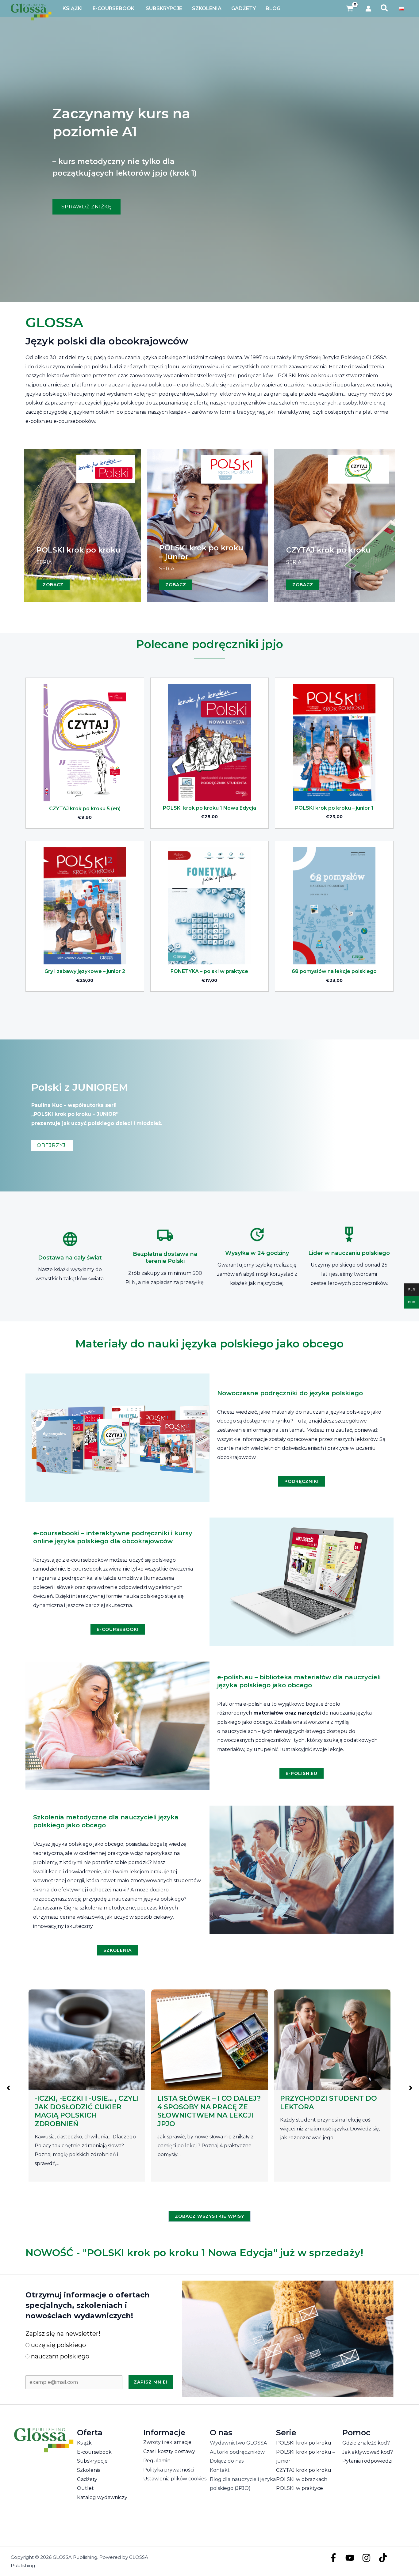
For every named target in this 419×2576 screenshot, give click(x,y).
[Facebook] (333, 2558)
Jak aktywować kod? (368, 2452)
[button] (384, 9)
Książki (85, 2443)
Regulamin (157, 2461)
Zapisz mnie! (151, 2382)
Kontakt (220, 2470)
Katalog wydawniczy (102, 2497)
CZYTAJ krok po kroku (304, 2470)
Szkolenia (89, 2470)
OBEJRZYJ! (52, 1145)
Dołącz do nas (227, 2461)
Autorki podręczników (237, 2452)
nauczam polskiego (59, 2356)
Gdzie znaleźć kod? (366, 2443)
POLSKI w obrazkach (302, 2479)
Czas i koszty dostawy (169, 2451)
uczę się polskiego (58, 2345)
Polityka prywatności (169, 2470)
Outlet (85, 2488)
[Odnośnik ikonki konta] (368, 9)
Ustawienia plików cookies (175, 2479)
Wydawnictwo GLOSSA (238, 2443)
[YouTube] (350, 2558)
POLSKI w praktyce (300, 2488)
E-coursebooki (95, 2452)
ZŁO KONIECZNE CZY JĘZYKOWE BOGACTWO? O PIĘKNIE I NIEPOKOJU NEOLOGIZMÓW (206, 2111)
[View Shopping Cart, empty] (350, 9)
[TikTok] (383, 2558)
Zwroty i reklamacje (167, 2442)
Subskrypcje (92, 2461)
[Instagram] (366, 2558)
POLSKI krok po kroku (304, 2443)
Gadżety (87, 2479)
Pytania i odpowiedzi (367, 2461)
